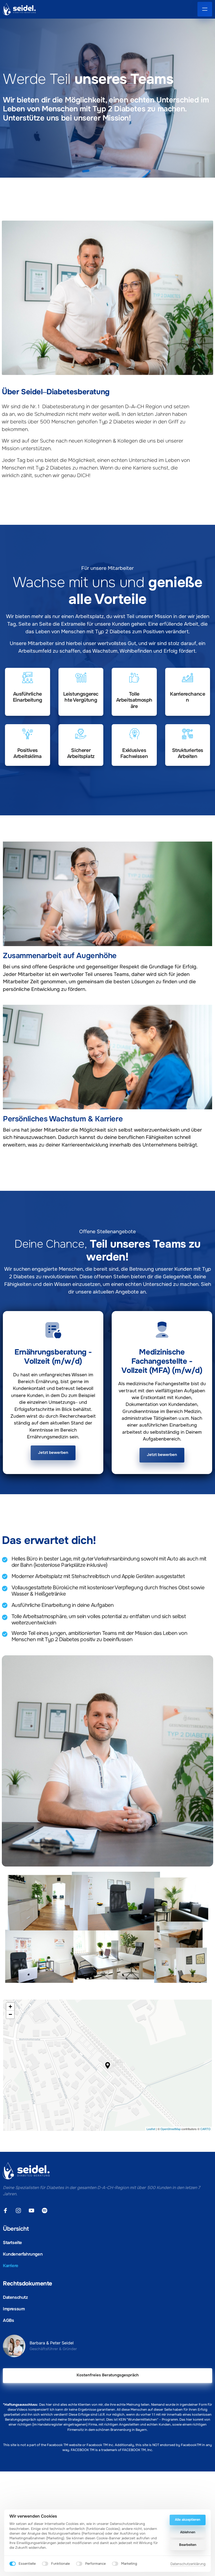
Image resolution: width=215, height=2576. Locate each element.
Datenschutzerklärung (188, 2564)
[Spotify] (46, 2211)
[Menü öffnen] (205, 9)
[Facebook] (7, 2211)
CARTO (205, 2129)
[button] (108, 2065)
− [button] (10, 2014)
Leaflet (151, 2129)
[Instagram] (20, 2211)
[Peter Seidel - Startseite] (19, 9)
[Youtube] (33, 2211)
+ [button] (10, 2007)
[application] (107, 2065)
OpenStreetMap (171, 2129)
